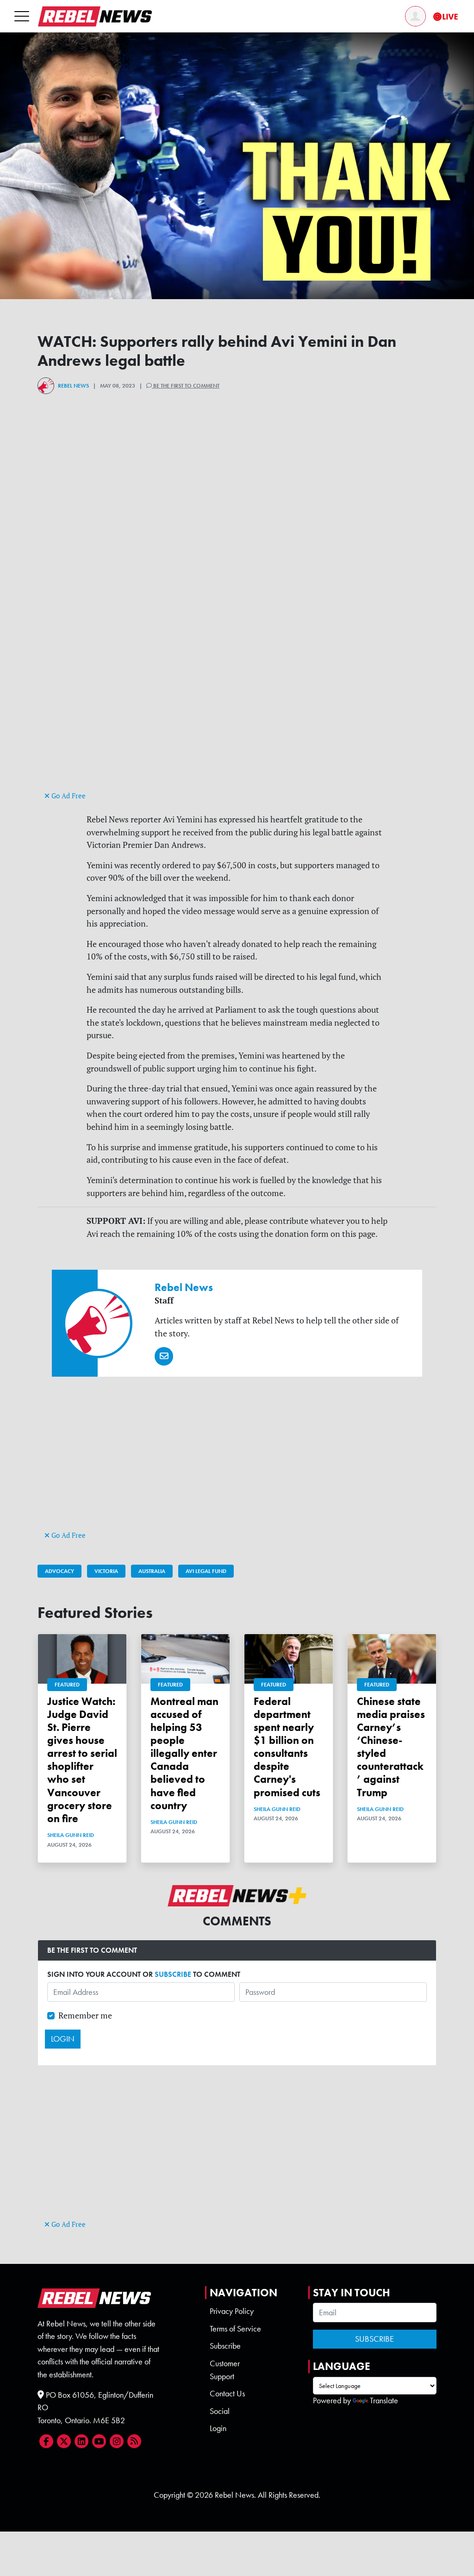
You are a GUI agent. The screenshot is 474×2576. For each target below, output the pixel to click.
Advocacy (59, 1571)
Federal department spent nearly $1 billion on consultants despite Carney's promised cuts (287, 1747)
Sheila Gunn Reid (71, 1835)
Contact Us (227, 2394)
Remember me (85, 2015)
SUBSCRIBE (173, 1974)
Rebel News (73, 386)
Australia (152, 1571)
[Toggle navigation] (22, 16)
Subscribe (225, 2346)
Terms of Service (235, 2329)
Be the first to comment (186, 386)
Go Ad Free (68, 796)
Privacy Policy (232, 2311)
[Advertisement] (237, 724)
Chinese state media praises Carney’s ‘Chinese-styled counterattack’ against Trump (391, 1747)
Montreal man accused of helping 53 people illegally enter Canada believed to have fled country (184, 1753)
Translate (384, 2401)
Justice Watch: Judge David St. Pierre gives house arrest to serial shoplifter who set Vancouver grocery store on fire (82, 1760)
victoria (106, 1571)
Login (218, 2428)
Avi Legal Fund (206, 1571)
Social (220, 2411)
